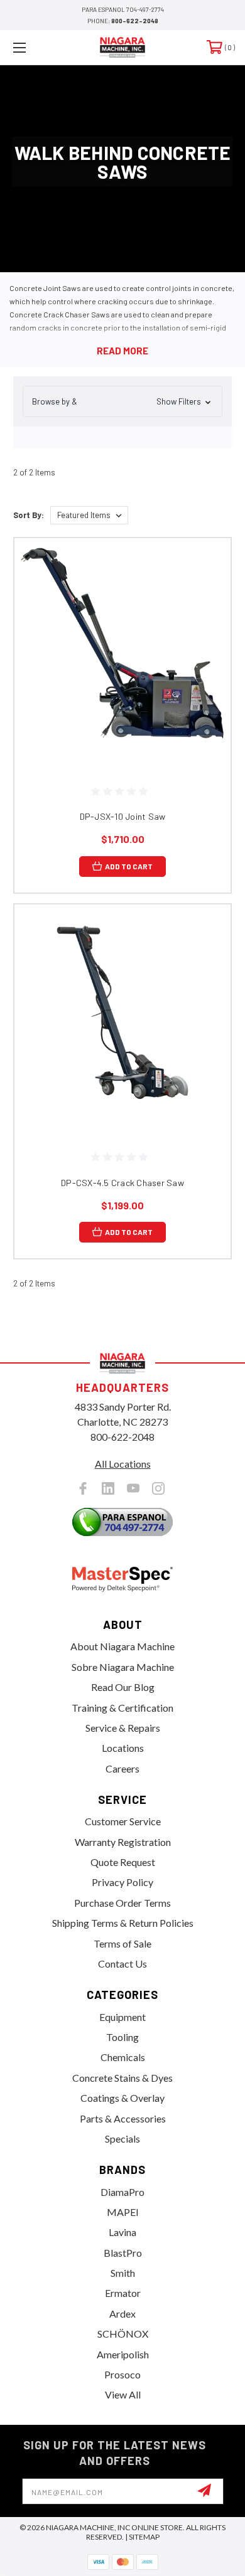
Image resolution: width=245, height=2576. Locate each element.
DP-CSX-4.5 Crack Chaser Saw (122, 1183)
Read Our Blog (123, 1687)
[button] (122, 401)
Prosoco (122, 2374)
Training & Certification (122, 1708)
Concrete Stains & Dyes (122, 2078)
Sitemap (144, 2537)
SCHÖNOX (123, 2334)
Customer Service (123, 1821)
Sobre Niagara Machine (123, 1667)
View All (123, 2394)
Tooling (122, 2037)
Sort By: (29, 515)
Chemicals (123, 2057)
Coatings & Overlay (122, 2098)
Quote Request (123, 1862)
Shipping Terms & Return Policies (123, 1923)
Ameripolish (123, 2354)
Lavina (122, 2232)
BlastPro (123, 2253)
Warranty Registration (123, 1842)
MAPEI (123, 2212)
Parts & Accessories (123, 2118)
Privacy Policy (122, 1882)
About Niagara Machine (122, 1646)
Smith (123, 2273)
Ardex (122, 2314)
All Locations (123, 1464)
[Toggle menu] (35, 47)
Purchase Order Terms (122, 1903)
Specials (122, 2139)
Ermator (123, 2293)
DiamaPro (122, 2192)
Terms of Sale (122, 1943)
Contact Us (122, 1964)
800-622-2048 (135, 21)
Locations (123, 1748)
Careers (122, 1768)
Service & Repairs (123, 1728)
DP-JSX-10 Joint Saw (123, 816)
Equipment (122, 2017)
